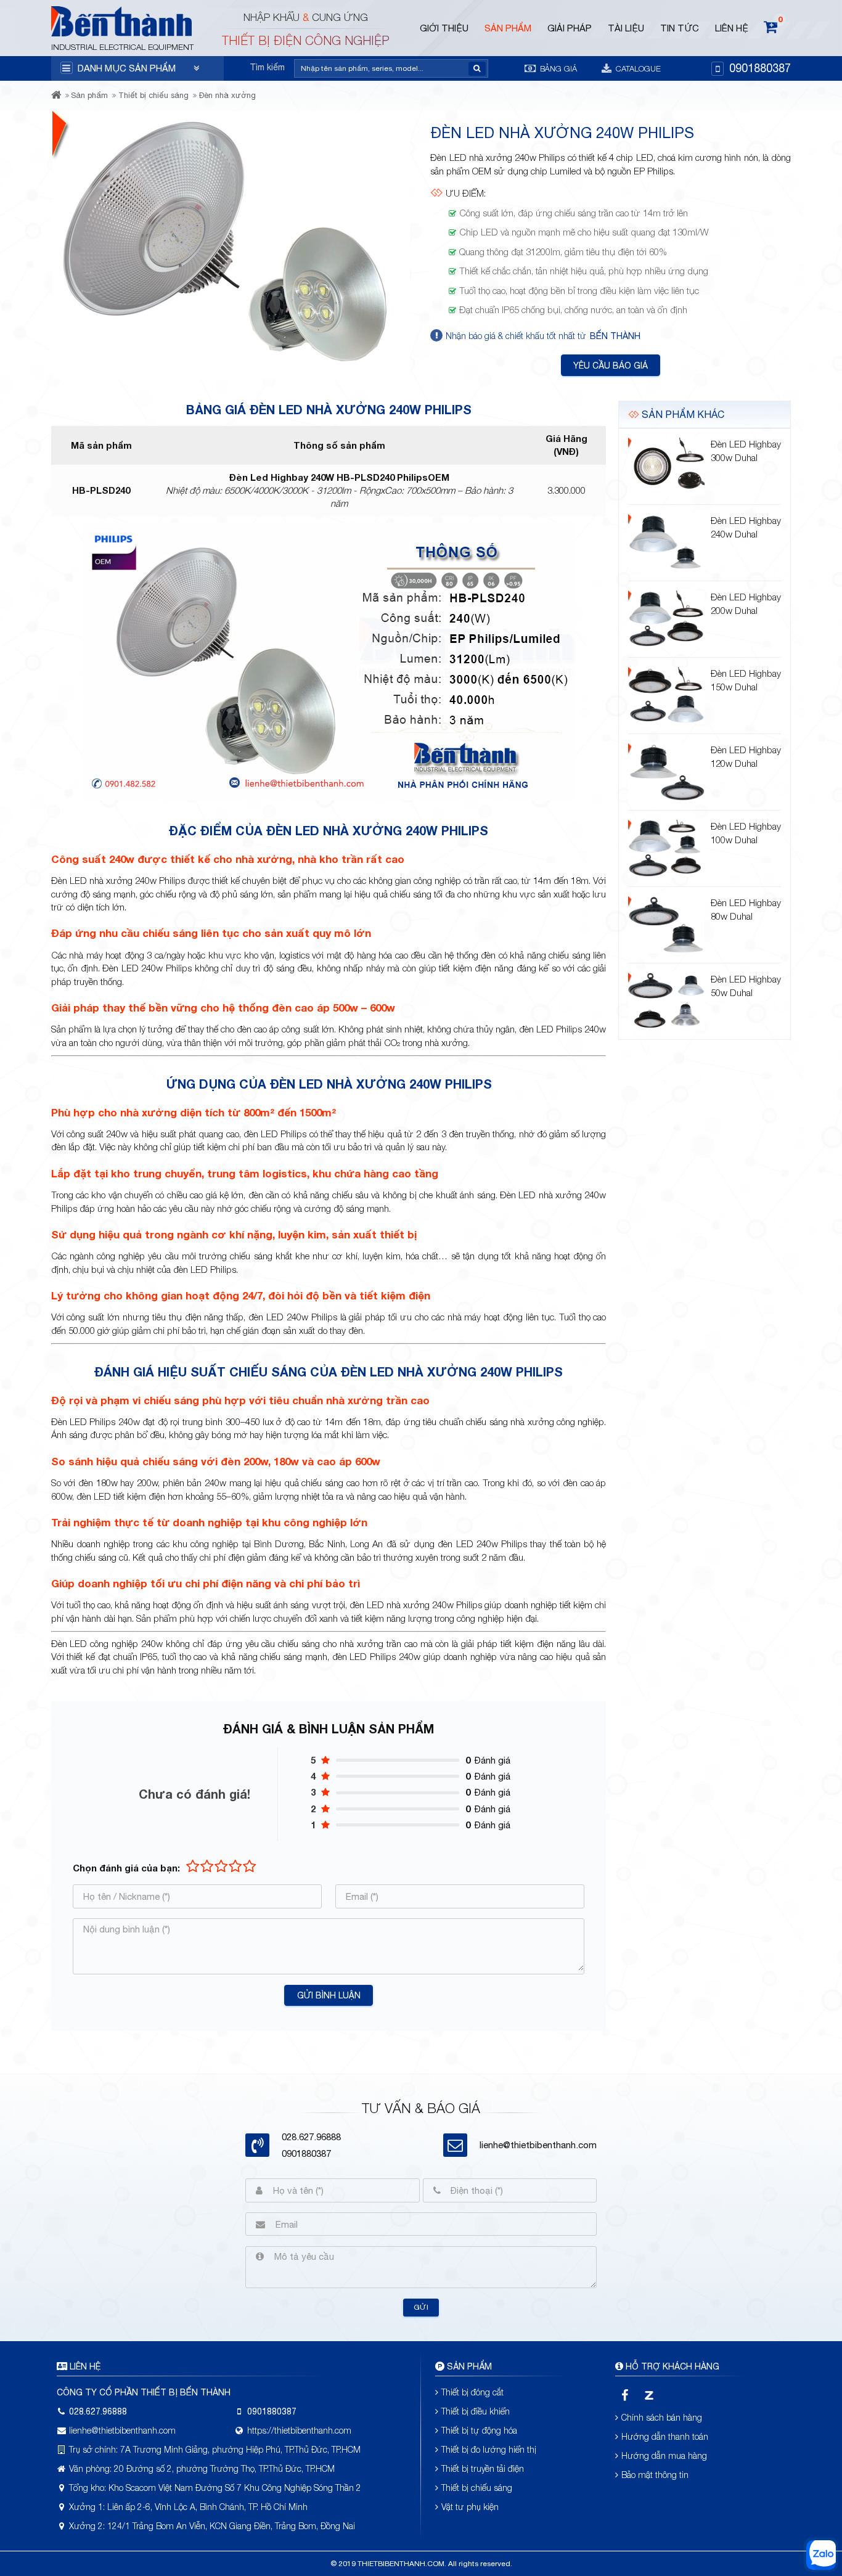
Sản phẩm (508, 28)
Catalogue (637, 68)
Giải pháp (570, 28)
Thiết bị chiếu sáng (153, 95)
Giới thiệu (444, 28)
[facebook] (625, 2395)
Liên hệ (732, 28)
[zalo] (649, 2395)
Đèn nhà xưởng (227, 95)
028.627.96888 (98, 2411)
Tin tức (680, 28)
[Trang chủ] (56, 107)
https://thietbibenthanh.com (299, 2430)
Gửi (421, 2307)
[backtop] (821, 1033)
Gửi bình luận (329, 1995)
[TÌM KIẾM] (477, 69)
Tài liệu (626, 28)
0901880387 (760, 68)
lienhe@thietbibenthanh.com (538, 2145)
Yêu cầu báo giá (611, 366)
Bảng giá (557, 68)
